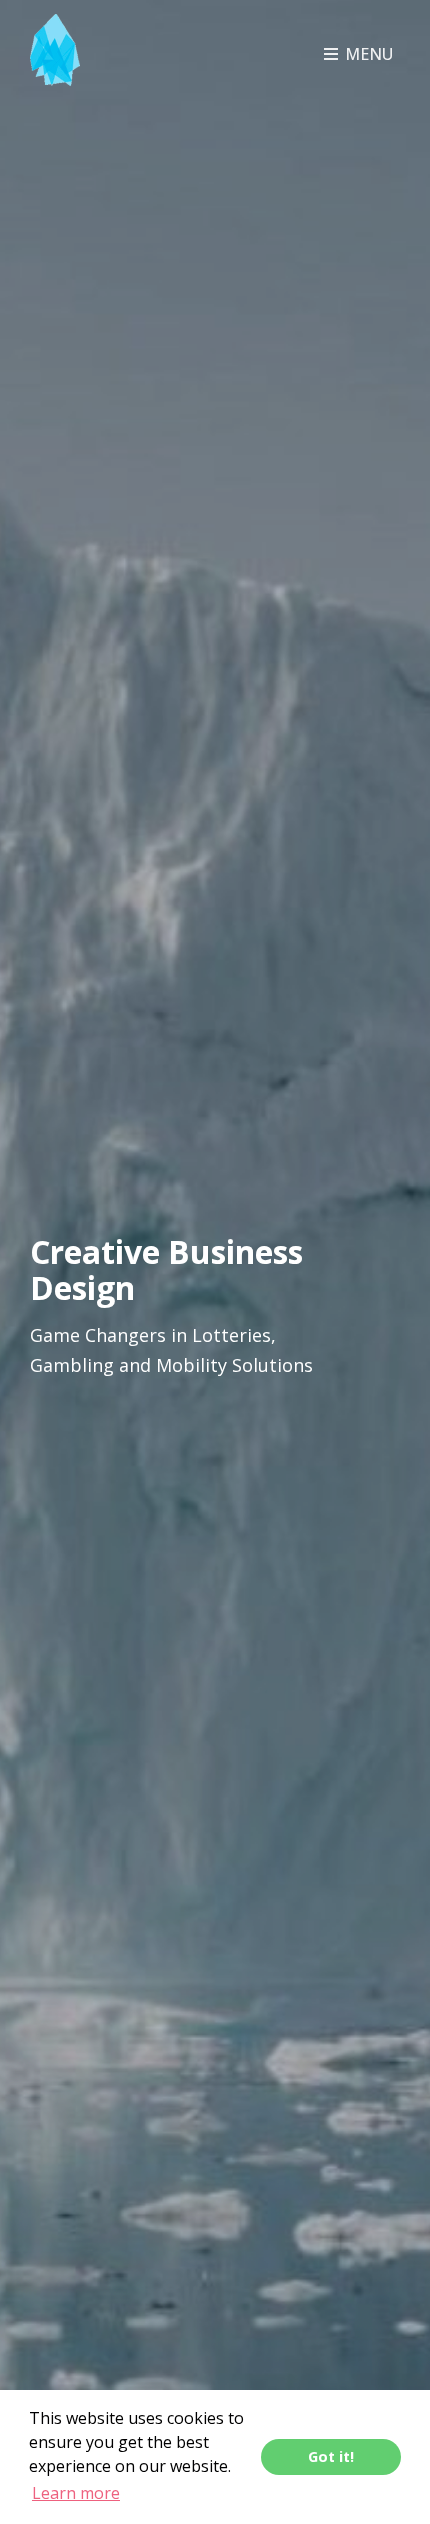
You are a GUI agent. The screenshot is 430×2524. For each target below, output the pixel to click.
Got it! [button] (331, 2456)
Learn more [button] (76, 2493)
